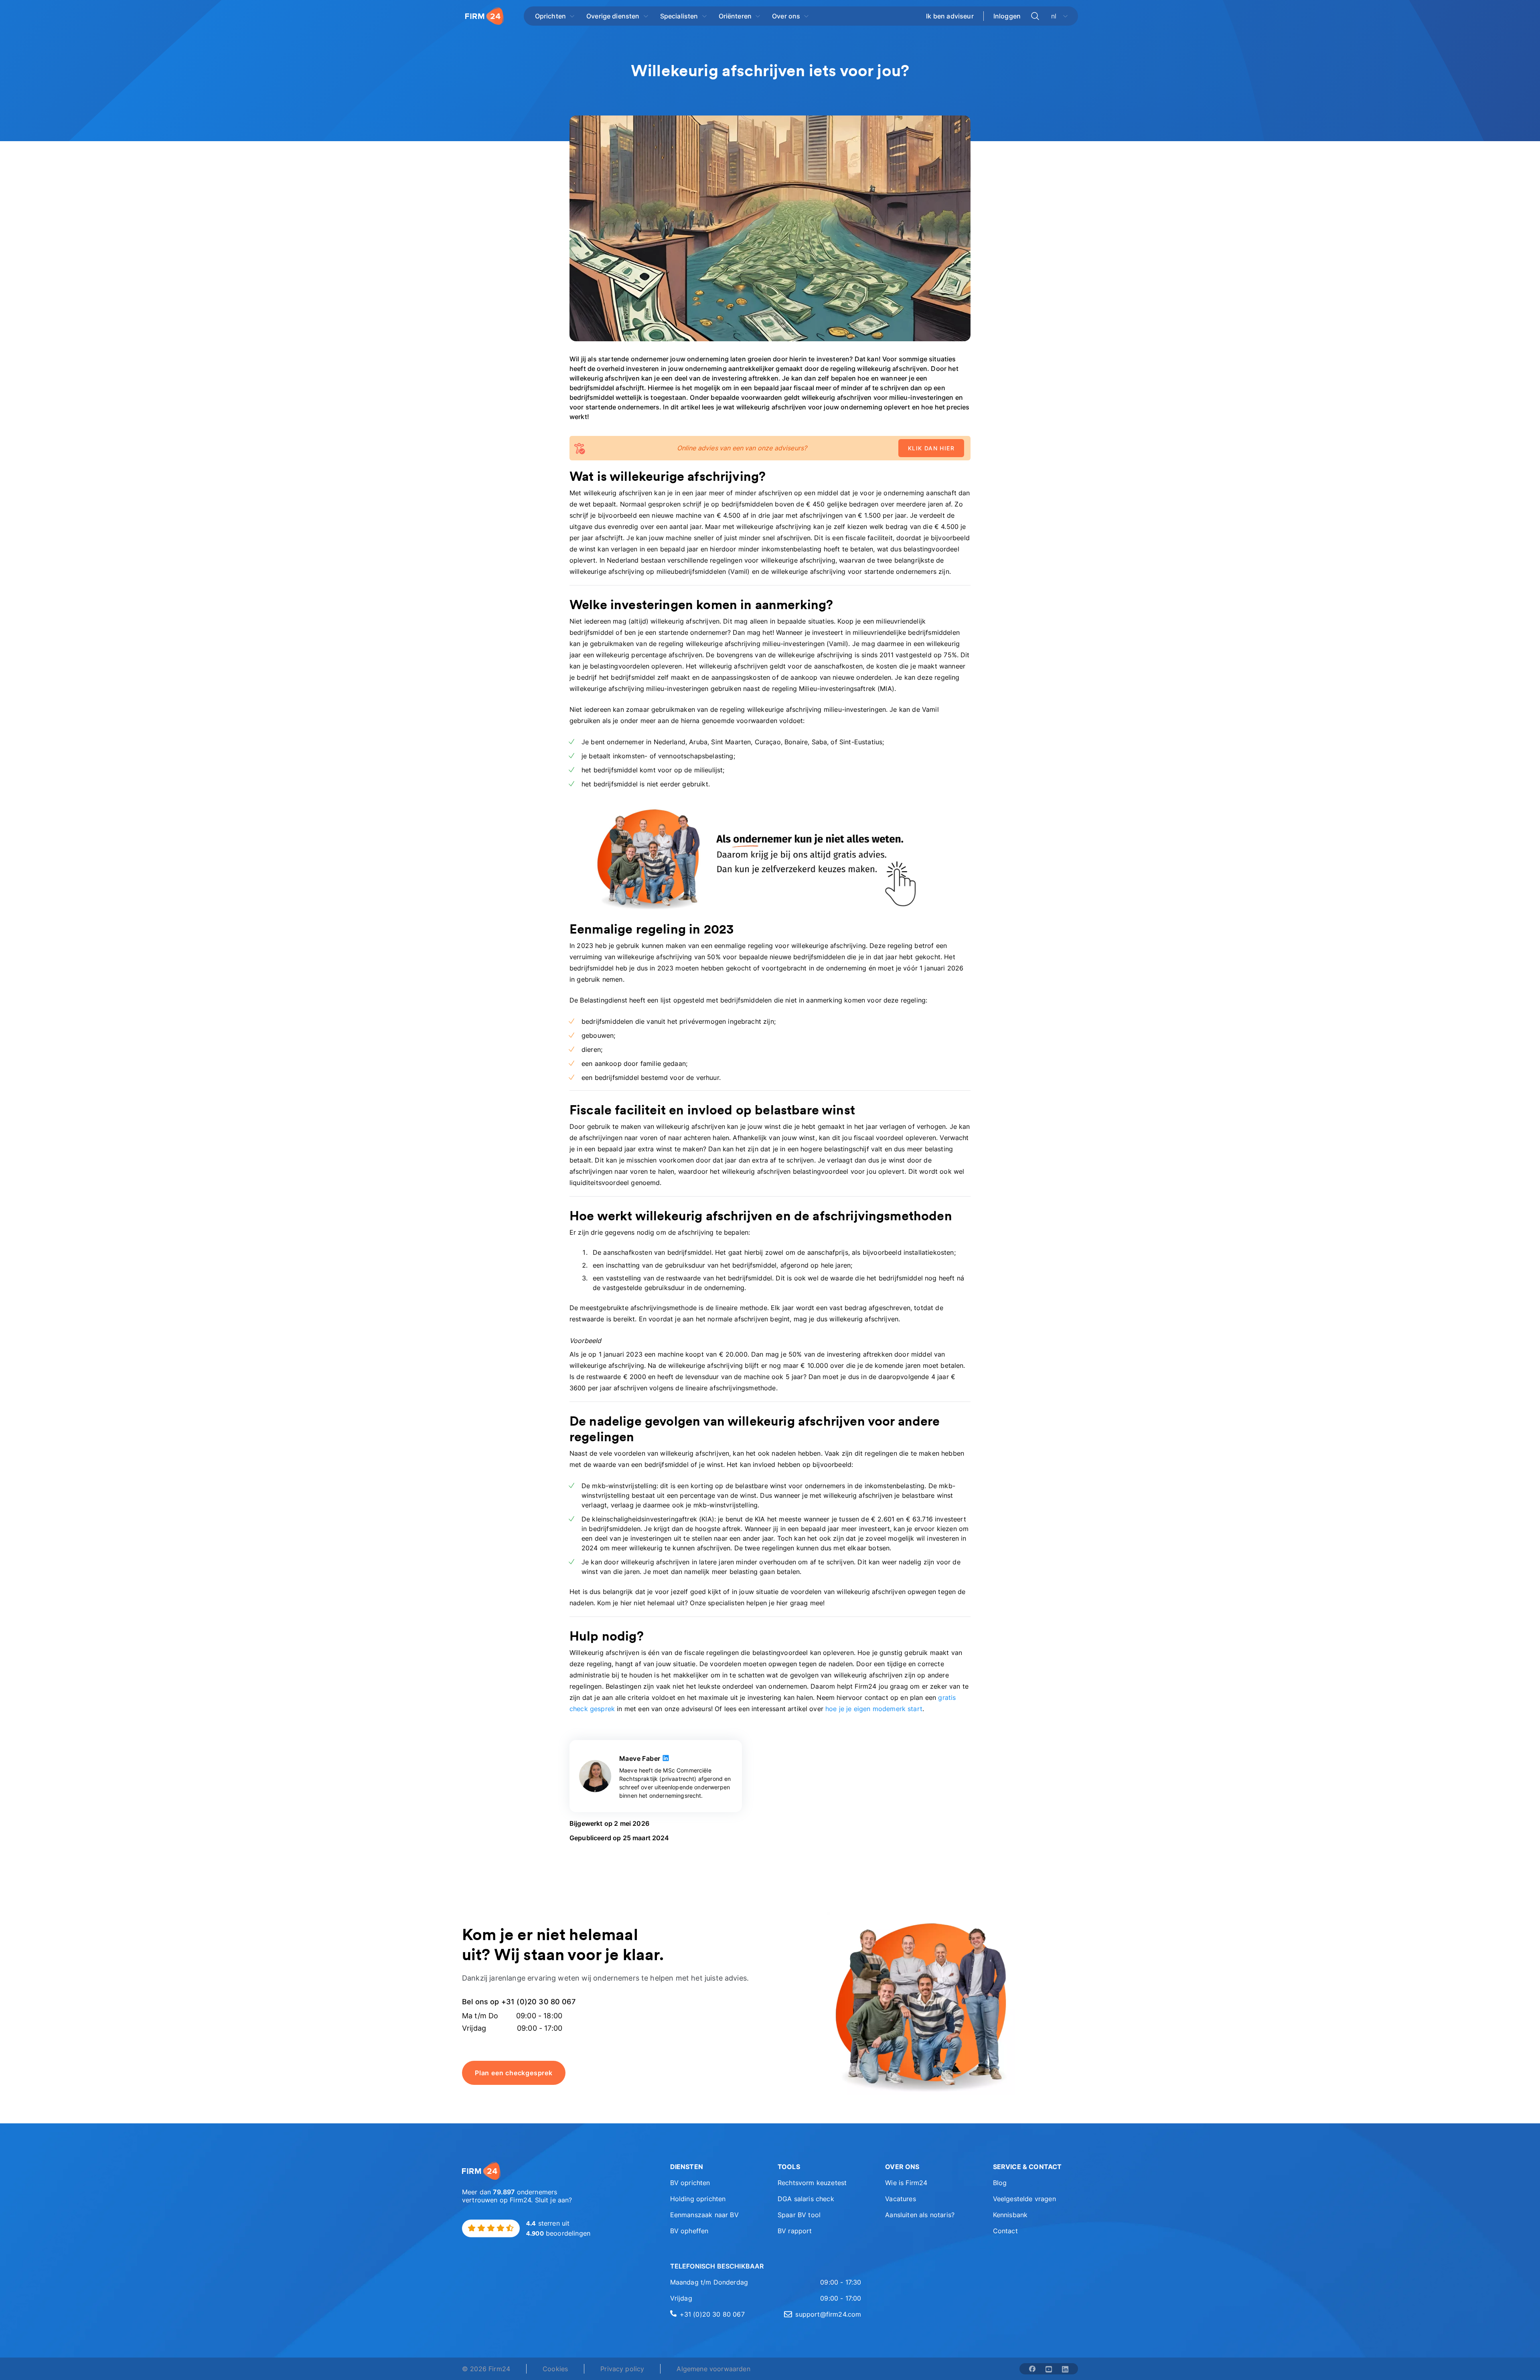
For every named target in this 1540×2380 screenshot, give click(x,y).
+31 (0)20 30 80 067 (712, 2314)
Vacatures (900, 2199)
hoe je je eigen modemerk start (874, 1709)
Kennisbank (1010, 2215)
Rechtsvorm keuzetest (812, 2183)
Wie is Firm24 (906, 2183)
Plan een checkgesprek (514, 2073)
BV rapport (795, 2231)
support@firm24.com (828, 2314)
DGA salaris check (806, 2199)
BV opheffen (689, 2231)
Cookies (555, 2369)
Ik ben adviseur (950, 16)
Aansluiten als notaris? (920, 2215)
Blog (1000, 2183)
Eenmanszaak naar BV (704, 2215)
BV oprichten (690, 2183)
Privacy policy (622, 2369)
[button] (713, 2167)
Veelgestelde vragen (1024, 2199)
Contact (1005, 2231)
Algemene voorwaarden (713, 2369)
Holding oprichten (698, 2199)
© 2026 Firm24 (486, 2369)
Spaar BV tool (799, 2215)
